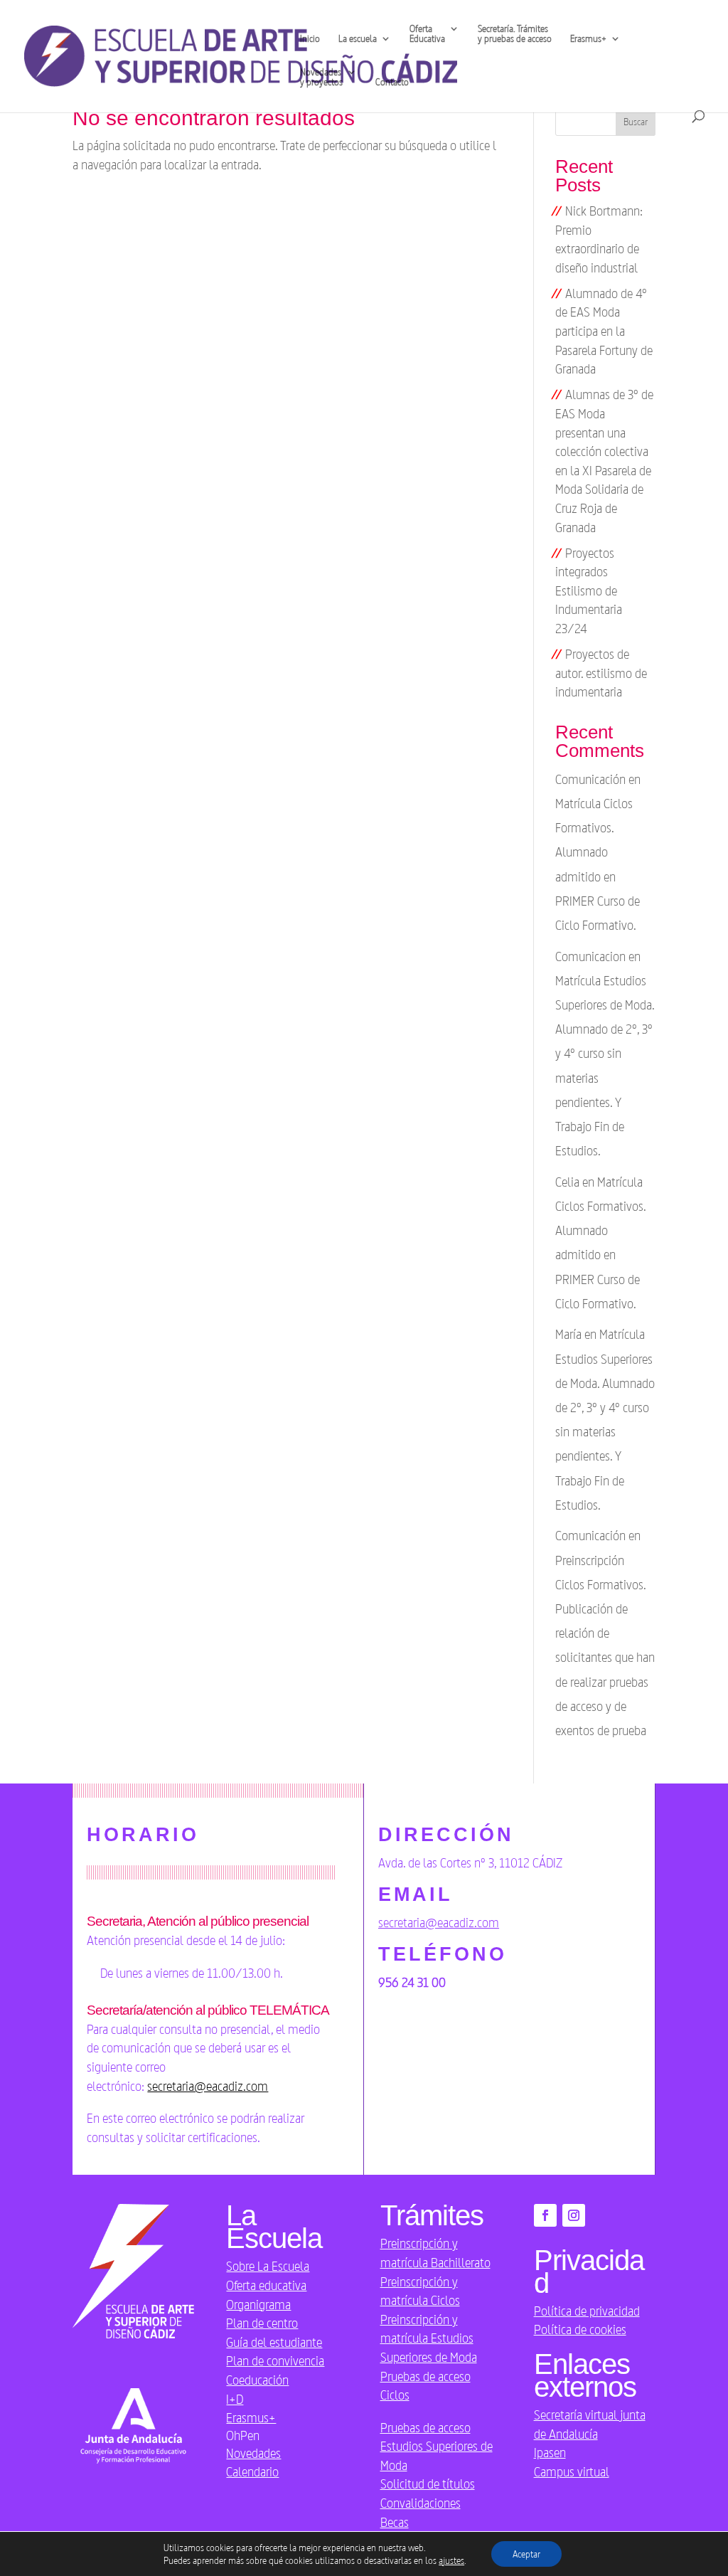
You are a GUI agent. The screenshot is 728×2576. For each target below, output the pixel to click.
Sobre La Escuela (268, 2266)
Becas (395, 2522)
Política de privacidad (587, 2311)
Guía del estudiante (274, 2342)
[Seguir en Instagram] (574, 2215)
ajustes (451, 2560)
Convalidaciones (421, 2503)
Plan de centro (262, 2323)
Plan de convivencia (275, 2360)
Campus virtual (572, 2471)
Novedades (253, 2453)
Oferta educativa (266, 2285)
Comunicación (590, 1535)
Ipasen (550, 2452)
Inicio (310, 39)
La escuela (358, 39)
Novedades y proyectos (321, 77)
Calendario (252, 2471)
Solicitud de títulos (428, 2484)
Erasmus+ (251, 2417)
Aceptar (526, 2554)
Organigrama (258, 2304)
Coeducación (257, 2380)
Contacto (392, 82)
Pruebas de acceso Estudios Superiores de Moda (437, 2446)
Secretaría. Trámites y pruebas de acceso (515, 34)
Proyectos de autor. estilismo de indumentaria (601, 673)
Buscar (636, 122)
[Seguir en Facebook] (545, 2215)
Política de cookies (580, 2329)
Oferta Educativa (427, 34)
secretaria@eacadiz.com (208, 2086)
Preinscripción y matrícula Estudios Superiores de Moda (429, 2338)
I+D (235, 2399)
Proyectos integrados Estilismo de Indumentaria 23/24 (589, 590)
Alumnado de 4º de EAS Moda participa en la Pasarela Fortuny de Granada (604, 331)
